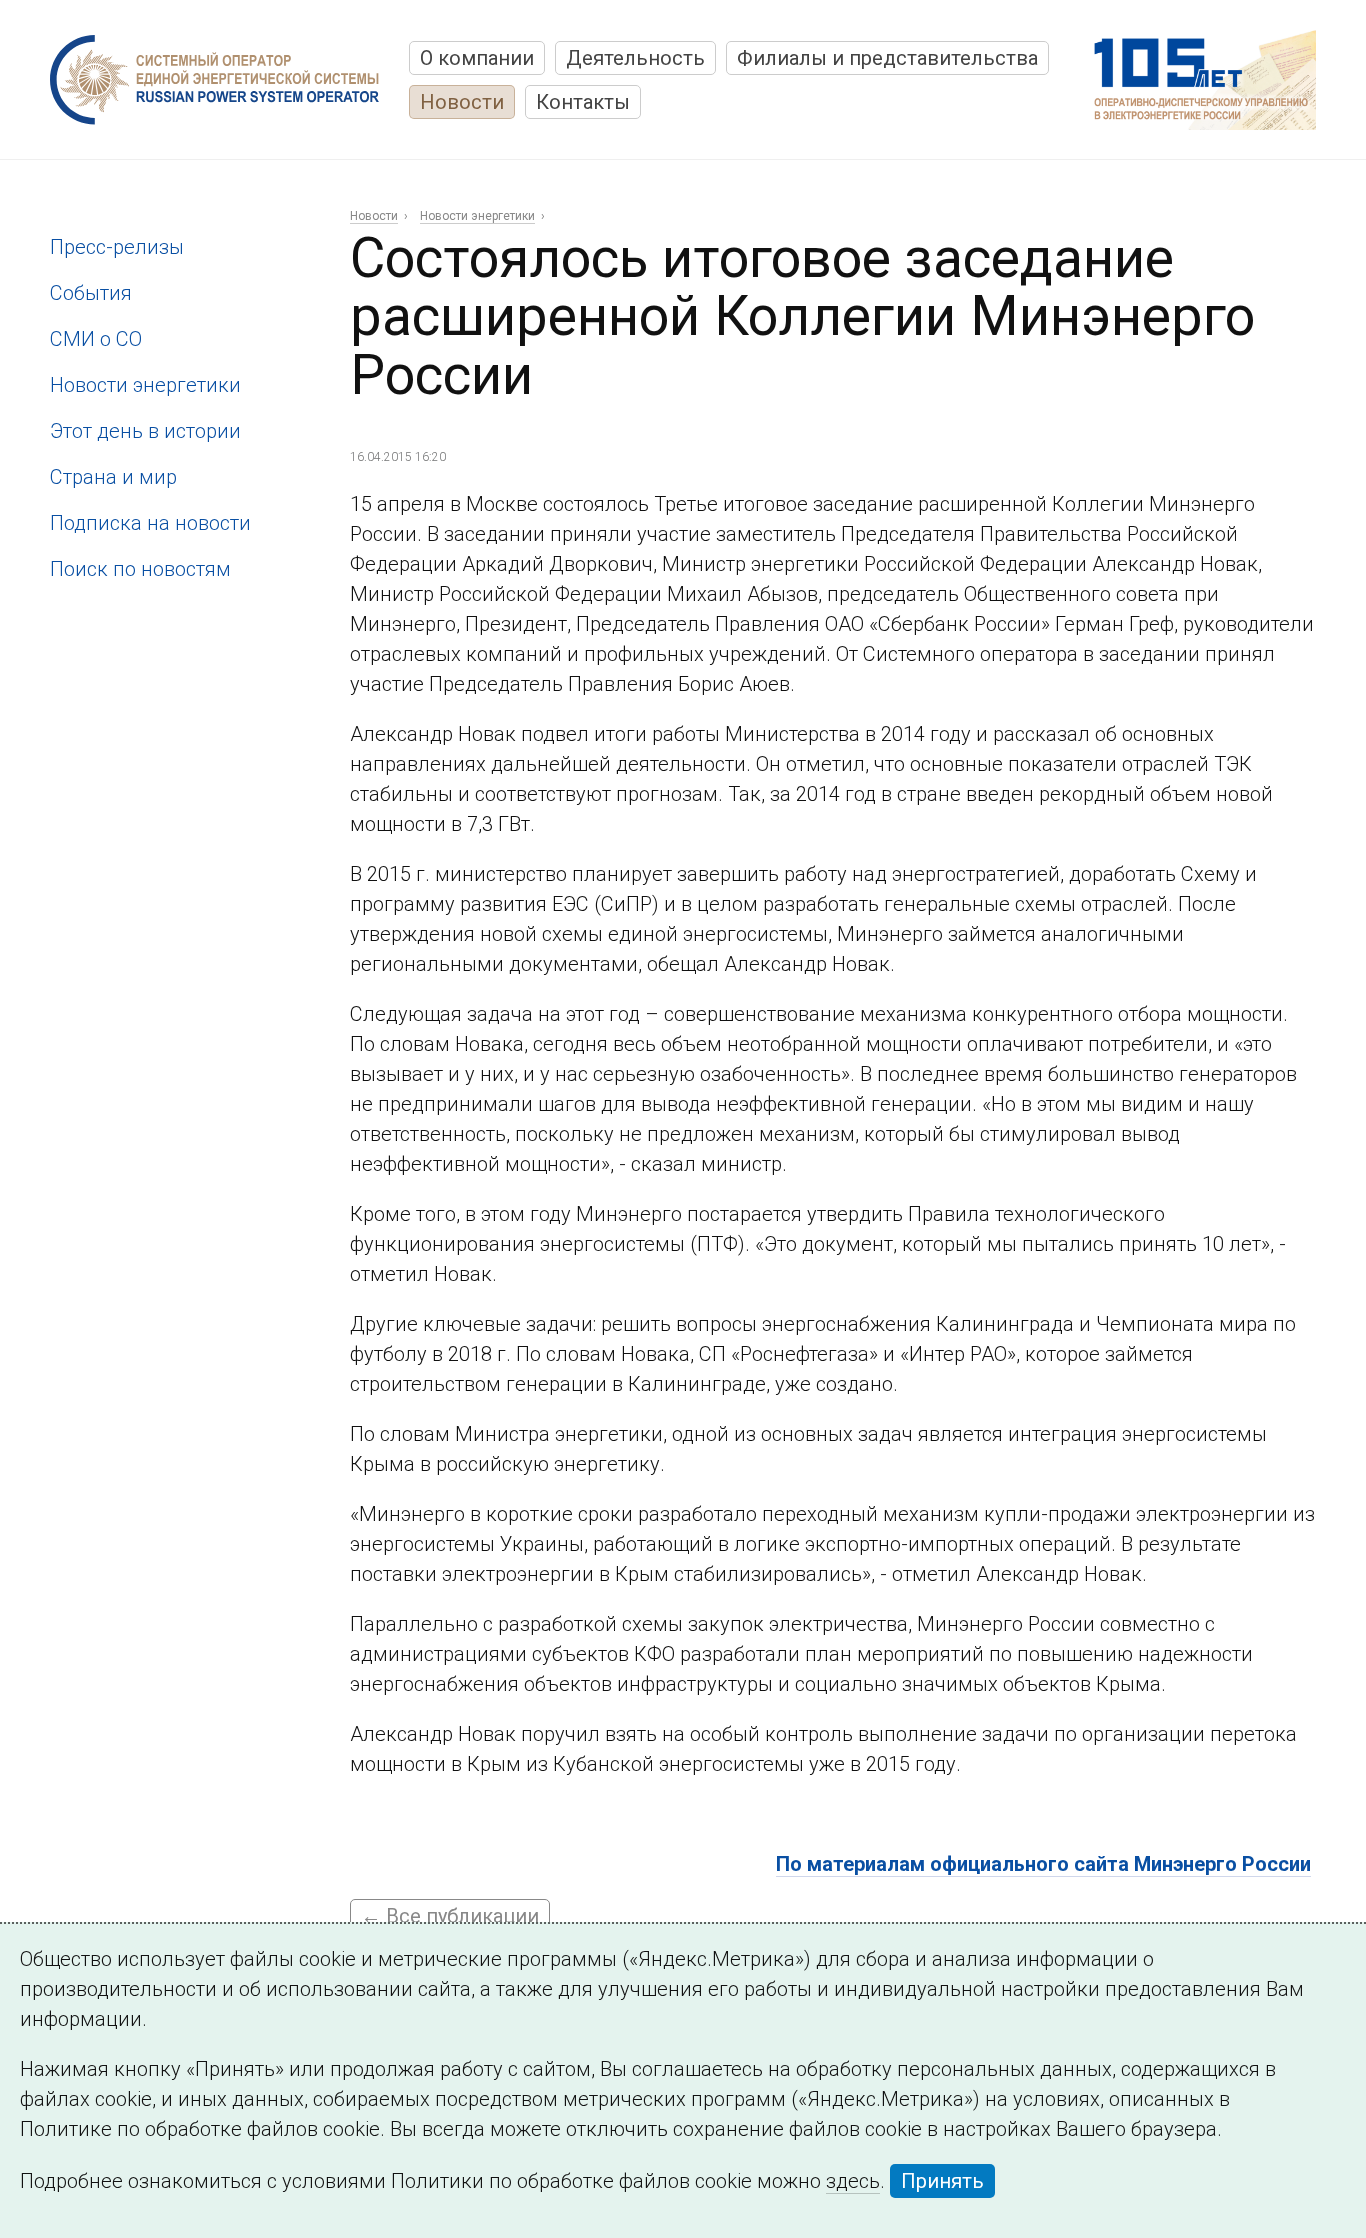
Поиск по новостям (140, 569)
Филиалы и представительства (887, 58)
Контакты (583, 102)
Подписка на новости (150, 523)
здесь (853, 2181)
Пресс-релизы (117, 247)
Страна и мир (113, 477)
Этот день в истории (145, 431)
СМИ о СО (96, 339)
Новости (462, 102)
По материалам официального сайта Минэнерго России (1043, 1864)
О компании (477, 58)
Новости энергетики (145, 385)
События (91, 293)
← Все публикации (450, 1916)
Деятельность (635, 58)
